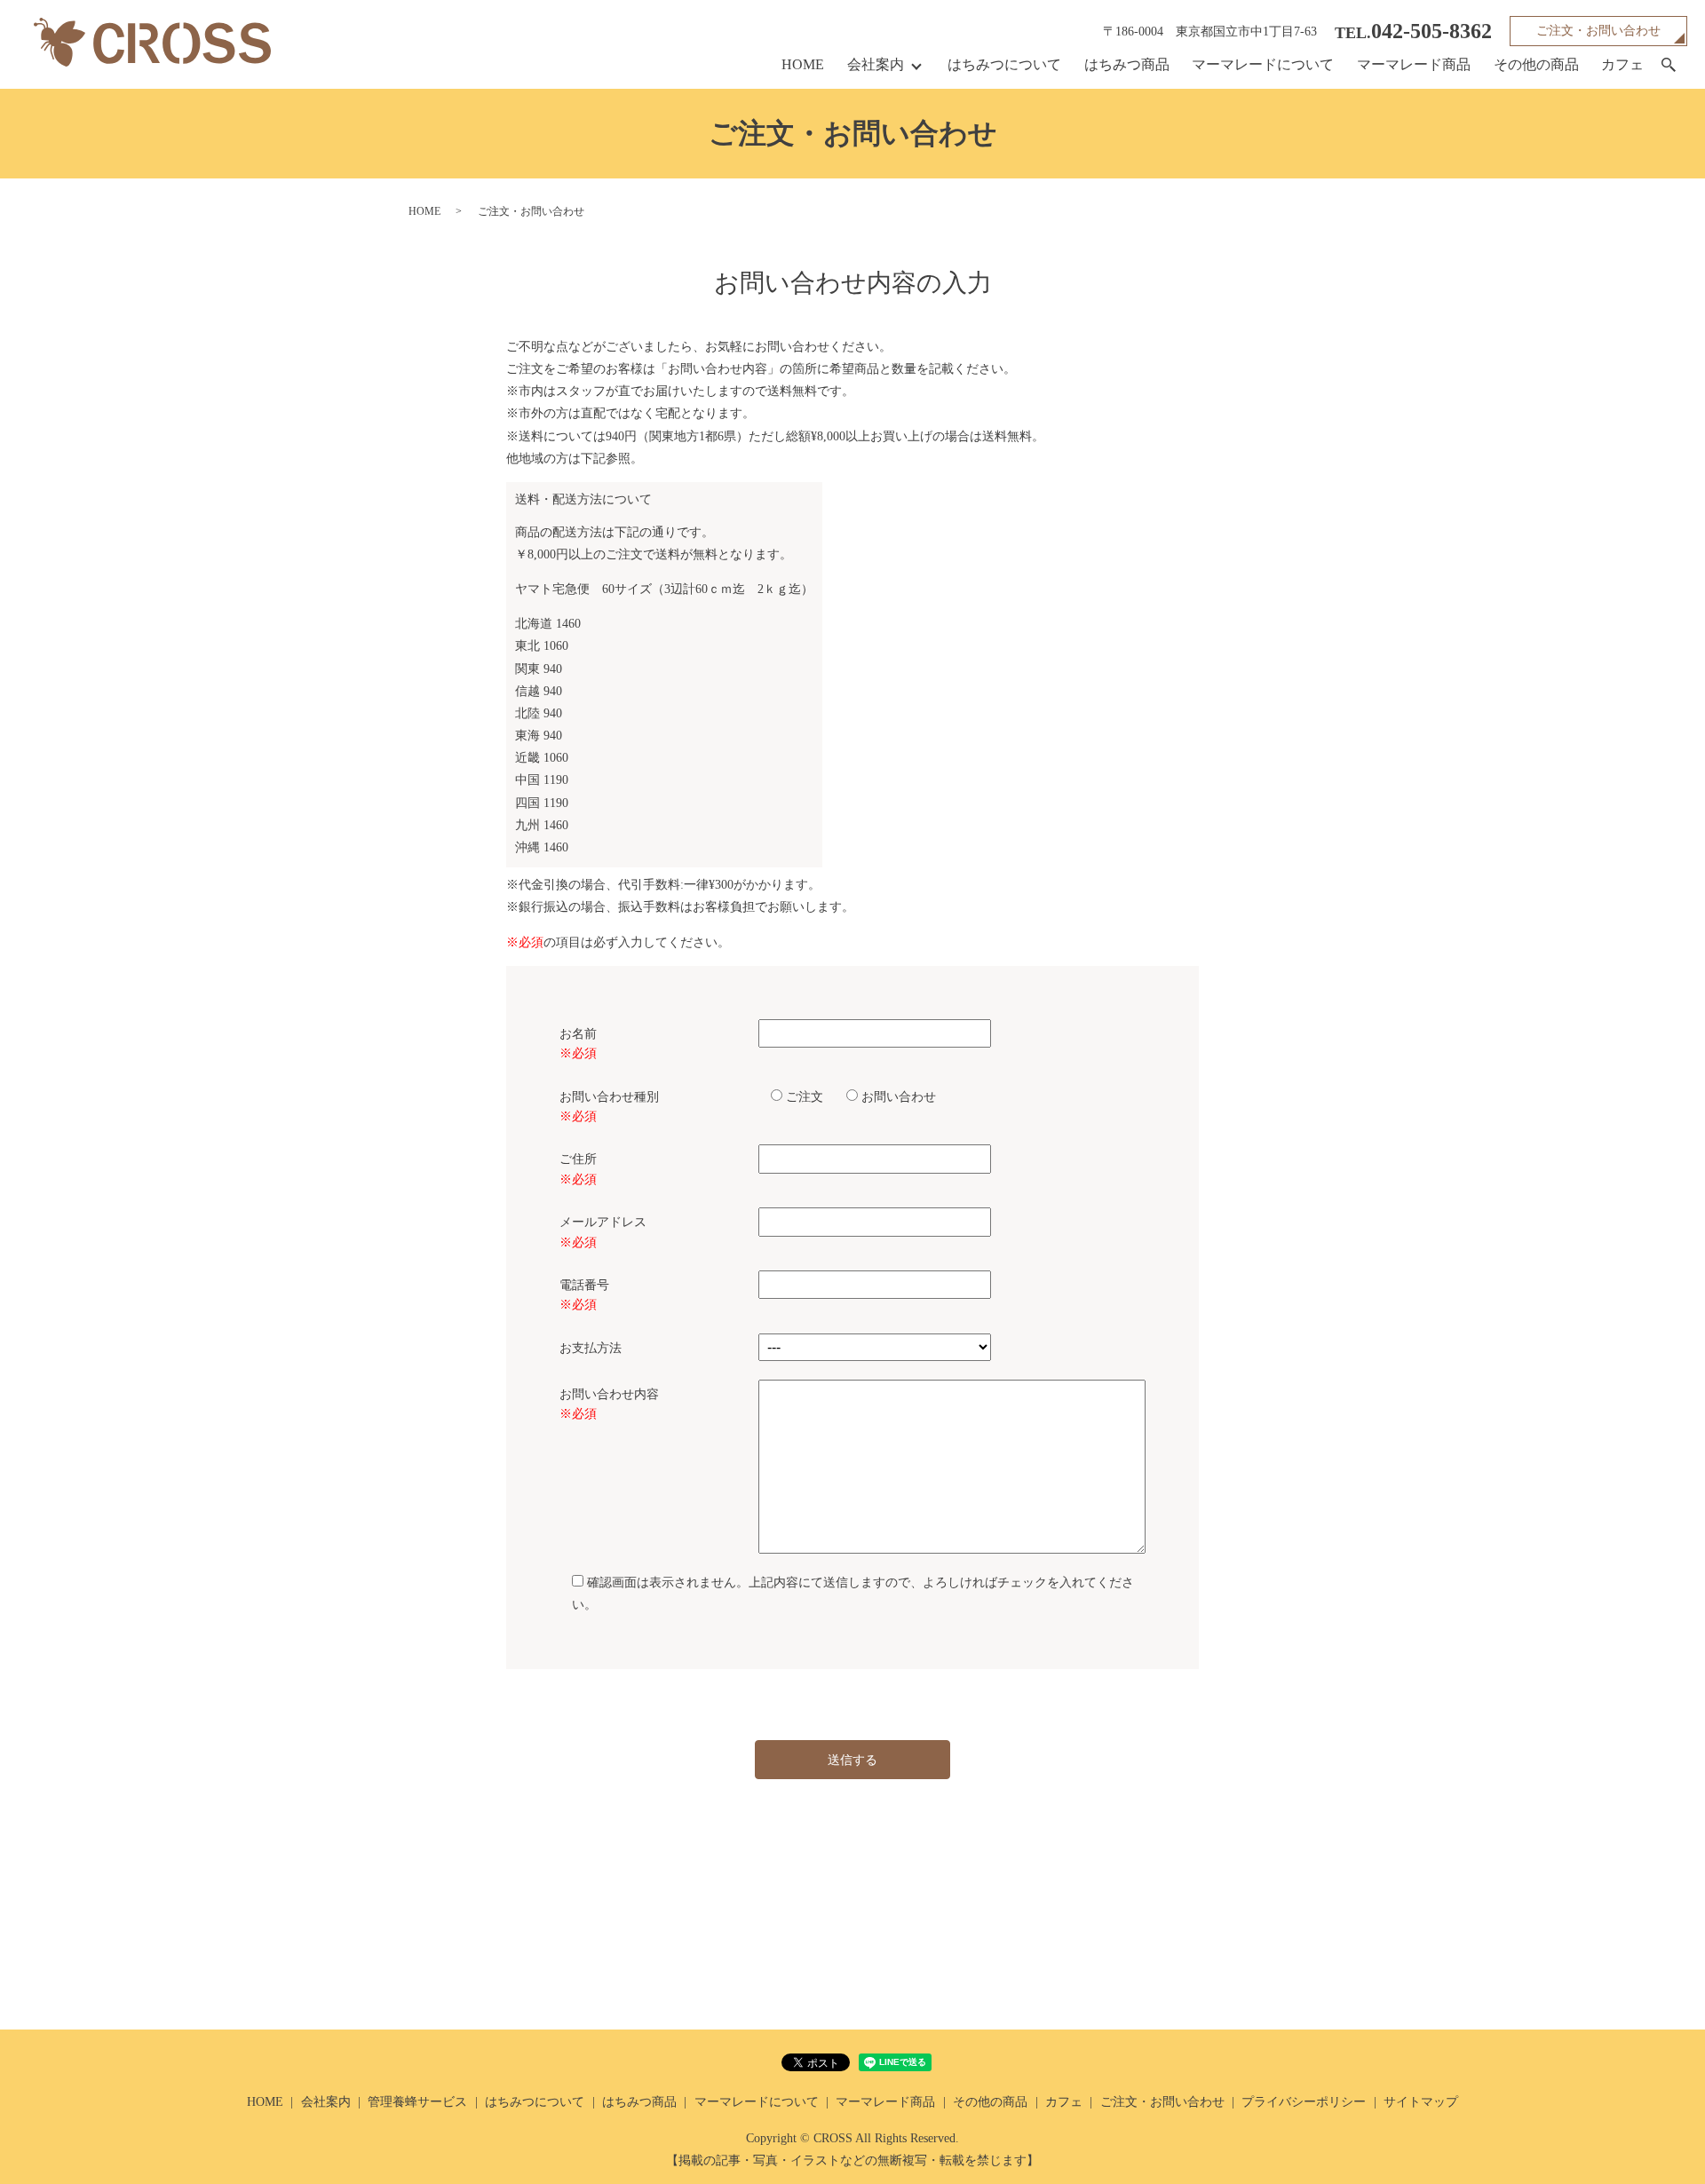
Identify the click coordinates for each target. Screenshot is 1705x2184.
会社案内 (876, 64)
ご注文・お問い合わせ (1598, 31)
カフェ (1622, 64)
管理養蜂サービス (417, 2102)
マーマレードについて (1263, 64)
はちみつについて (1004, 64)
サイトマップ (1421, 2102)
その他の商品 (1536, 64)
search (1669, 66)
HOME (803, 64)
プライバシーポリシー (1304, 2102)
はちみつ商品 (1127, 64)
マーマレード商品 (1414, 64)
